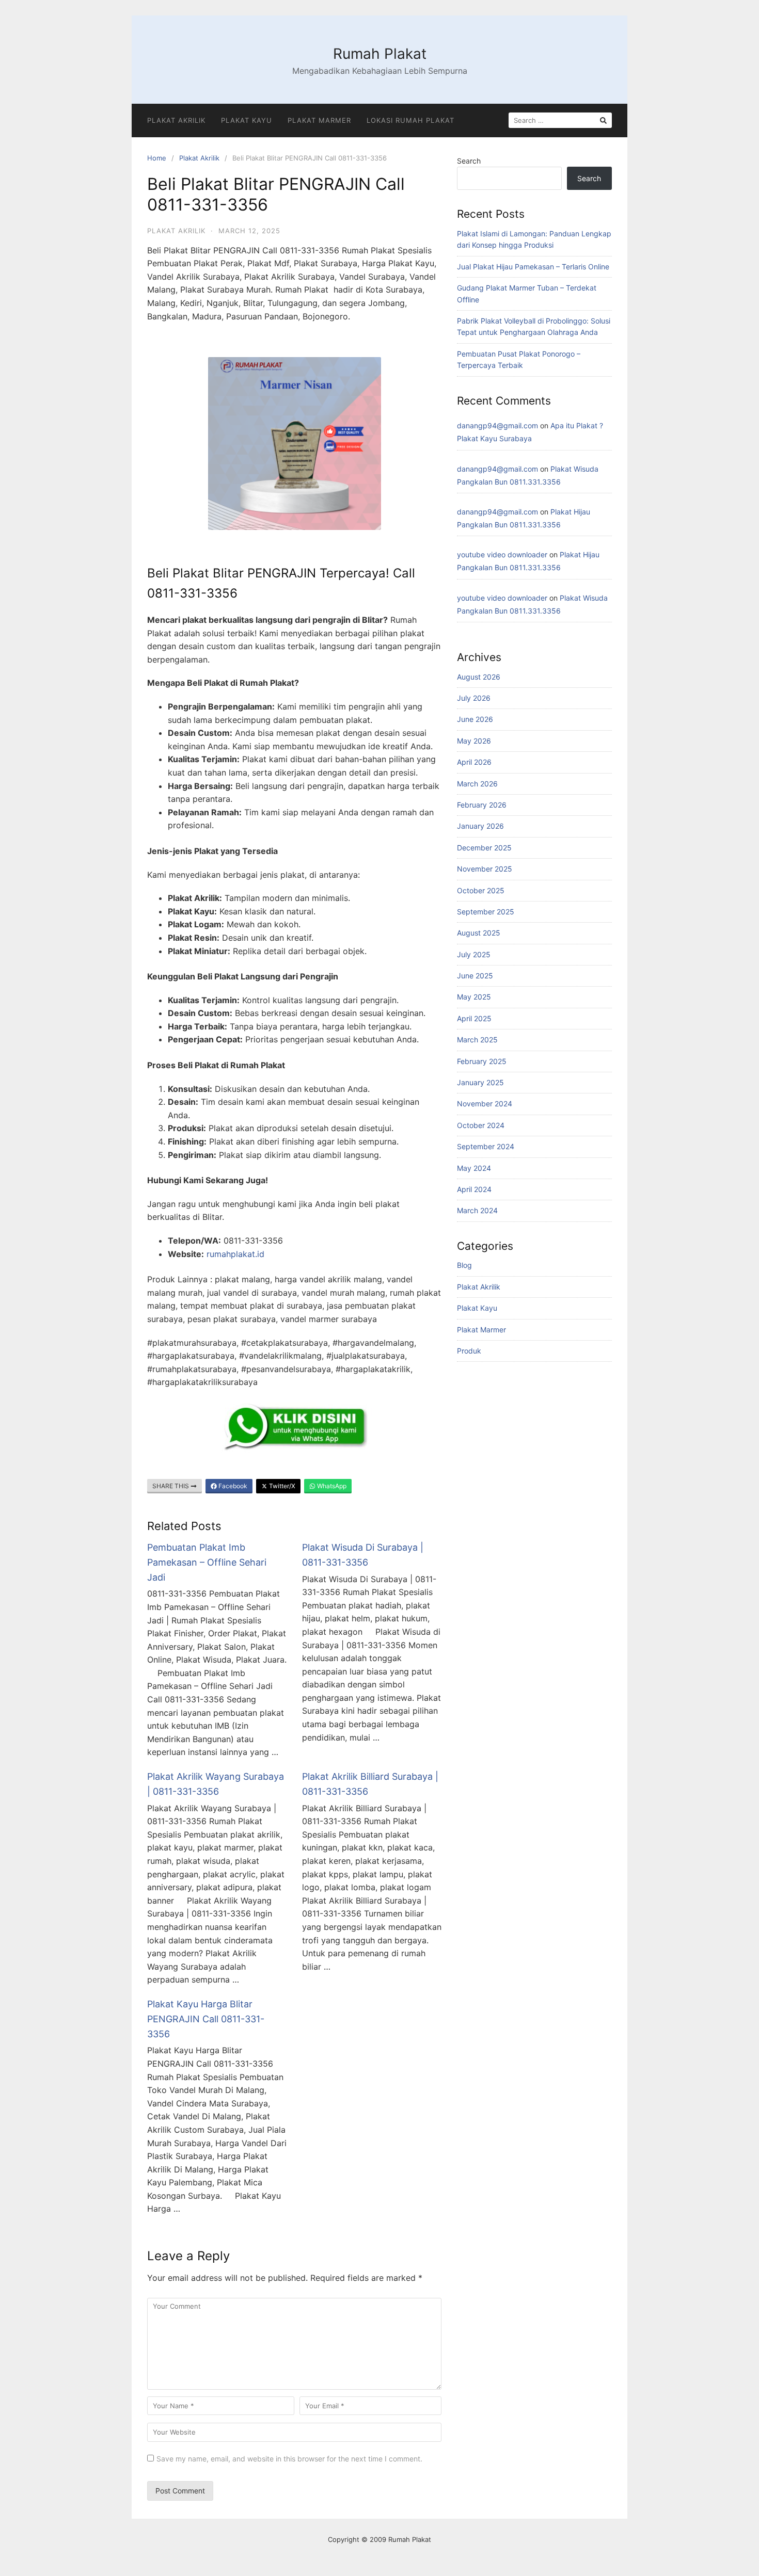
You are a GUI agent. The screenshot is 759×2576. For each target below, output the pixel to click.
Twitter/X (281, 1486)
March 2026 (477, 784)
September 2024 (486, 1146)
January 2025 (480, 1082)
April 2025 (474, 1018)
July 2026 (474, 698)
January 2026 (480, 826)
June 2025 (475, 976)
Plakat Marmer (319, 120)
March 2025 (477, 1040)
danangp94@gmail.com (497, 425)
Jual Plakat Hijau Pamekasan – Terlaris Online (533, 267)
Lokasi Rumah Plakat (410, 120)
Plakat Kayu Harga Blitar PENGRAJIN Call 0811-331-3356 (206, 2019)
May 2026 (474, 741)
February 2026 (482, 805)
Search (469, 161)
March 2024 (477, 1210)
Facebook (232, 1486)
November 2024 (485, 1104)
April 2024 (474, 1189)
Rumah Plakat (380, 54)
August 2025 (479, 933)
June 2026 (475, 719)
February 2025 (482, 1061)
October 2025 (481, 890)
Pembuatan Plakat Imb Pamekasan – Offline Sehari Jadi (207, 1562)
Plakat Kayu (247, 120)
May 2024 (474, 1168)
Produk (469, 1351)
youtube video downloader (502, 554)
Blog (464, 1265)
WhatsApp (331, 1486)
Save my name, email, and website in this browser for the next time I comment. (289, 2459)
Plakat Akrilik (176, 120)
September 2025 (486, 912)
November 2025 (485, 869)
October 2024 (481, 1125)
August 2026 (479, 677)
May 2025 (474, 997)
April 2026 (474, 762)
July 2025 (474, 954)
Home (157, 158)
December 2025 (484, 848)
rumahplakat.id (235, 1254)
